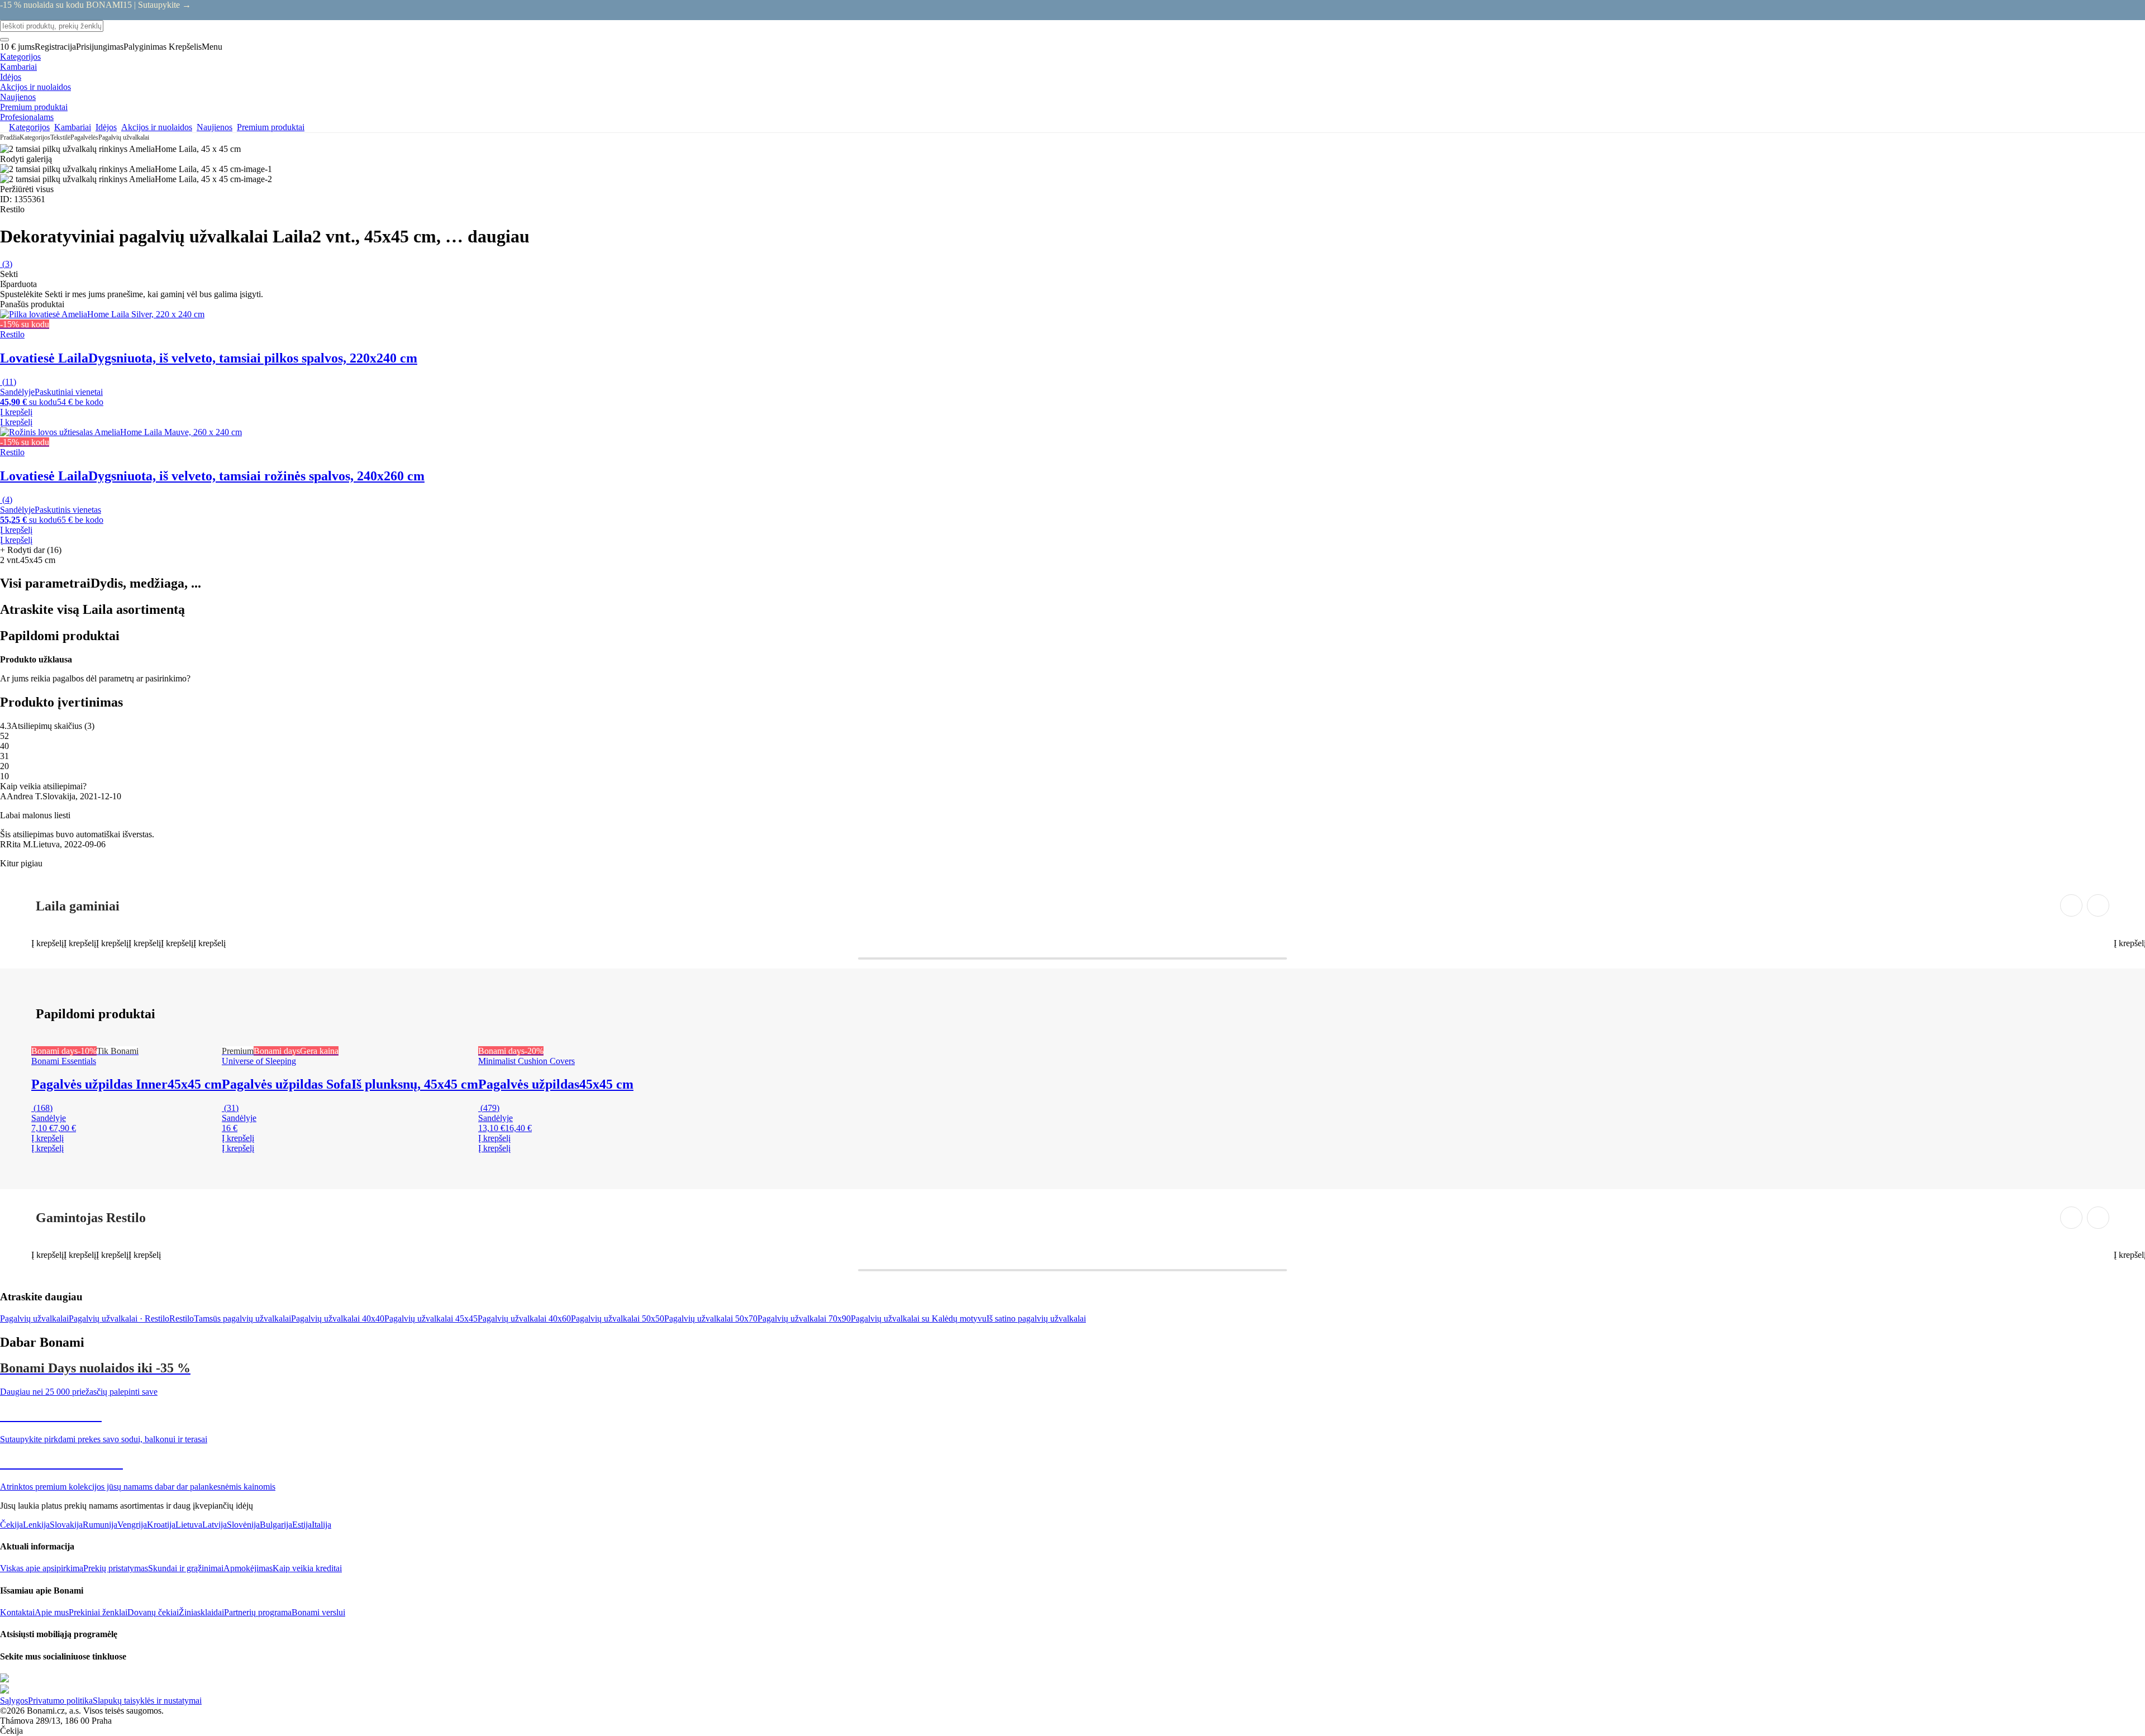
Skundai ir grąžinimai (186, 1568)
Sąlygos (14, 1701)
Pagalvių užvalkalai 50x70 (711, 1318)
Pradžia (10, 137)
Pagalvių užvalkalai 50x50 (618, 1318)
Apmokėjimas (248, 1568)
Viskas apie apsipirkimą (42, 1568)
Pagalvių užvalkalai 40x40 (338, 1318)
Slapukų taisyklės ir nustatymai (147, 1701)
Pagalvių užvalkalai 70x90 (804, 1318)
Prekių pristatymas (116, 1568)
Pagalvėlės (84, 137)
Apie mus (52, 1612)
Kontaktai (17, 1612)
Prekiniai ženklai (98, 1612)
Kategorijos (35, 137)
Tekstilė (60, 137)
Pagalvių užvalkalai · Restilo (119, 1318)
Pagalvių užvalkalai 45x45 (431, 1318)
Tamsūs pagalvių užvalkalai (242, 1318)
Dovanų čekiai (153, 1612)
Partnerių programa (258, 1612)
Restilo (182, 1318)
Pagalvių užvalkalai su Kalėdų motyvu (919, 1318)
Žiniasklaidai (201, 1612)
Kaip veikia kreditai (307, 1568)
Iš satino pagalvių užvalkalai (1036, 1318)
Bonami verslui (318, 1612)
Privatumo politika (60, 1701)
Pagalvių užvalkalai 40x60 (524, 1318)
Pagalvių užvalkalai (124, 137)
